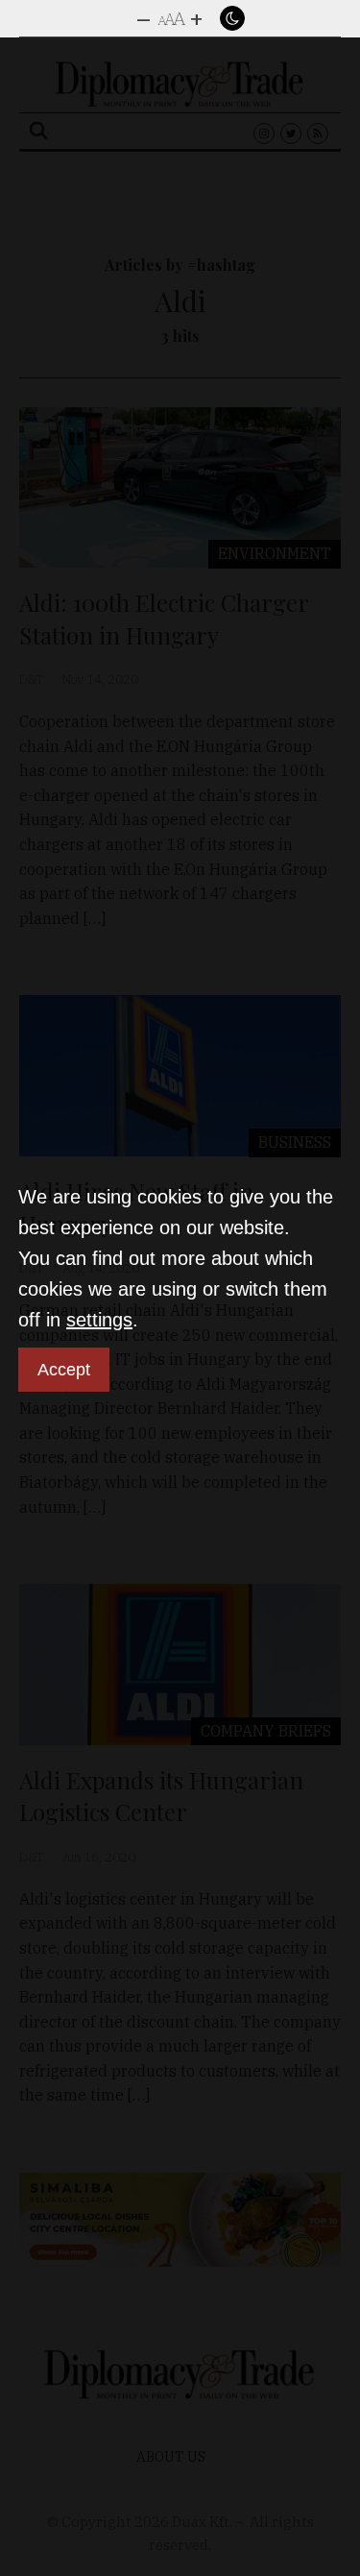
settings (99, 1320)
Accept (64, 1370)
